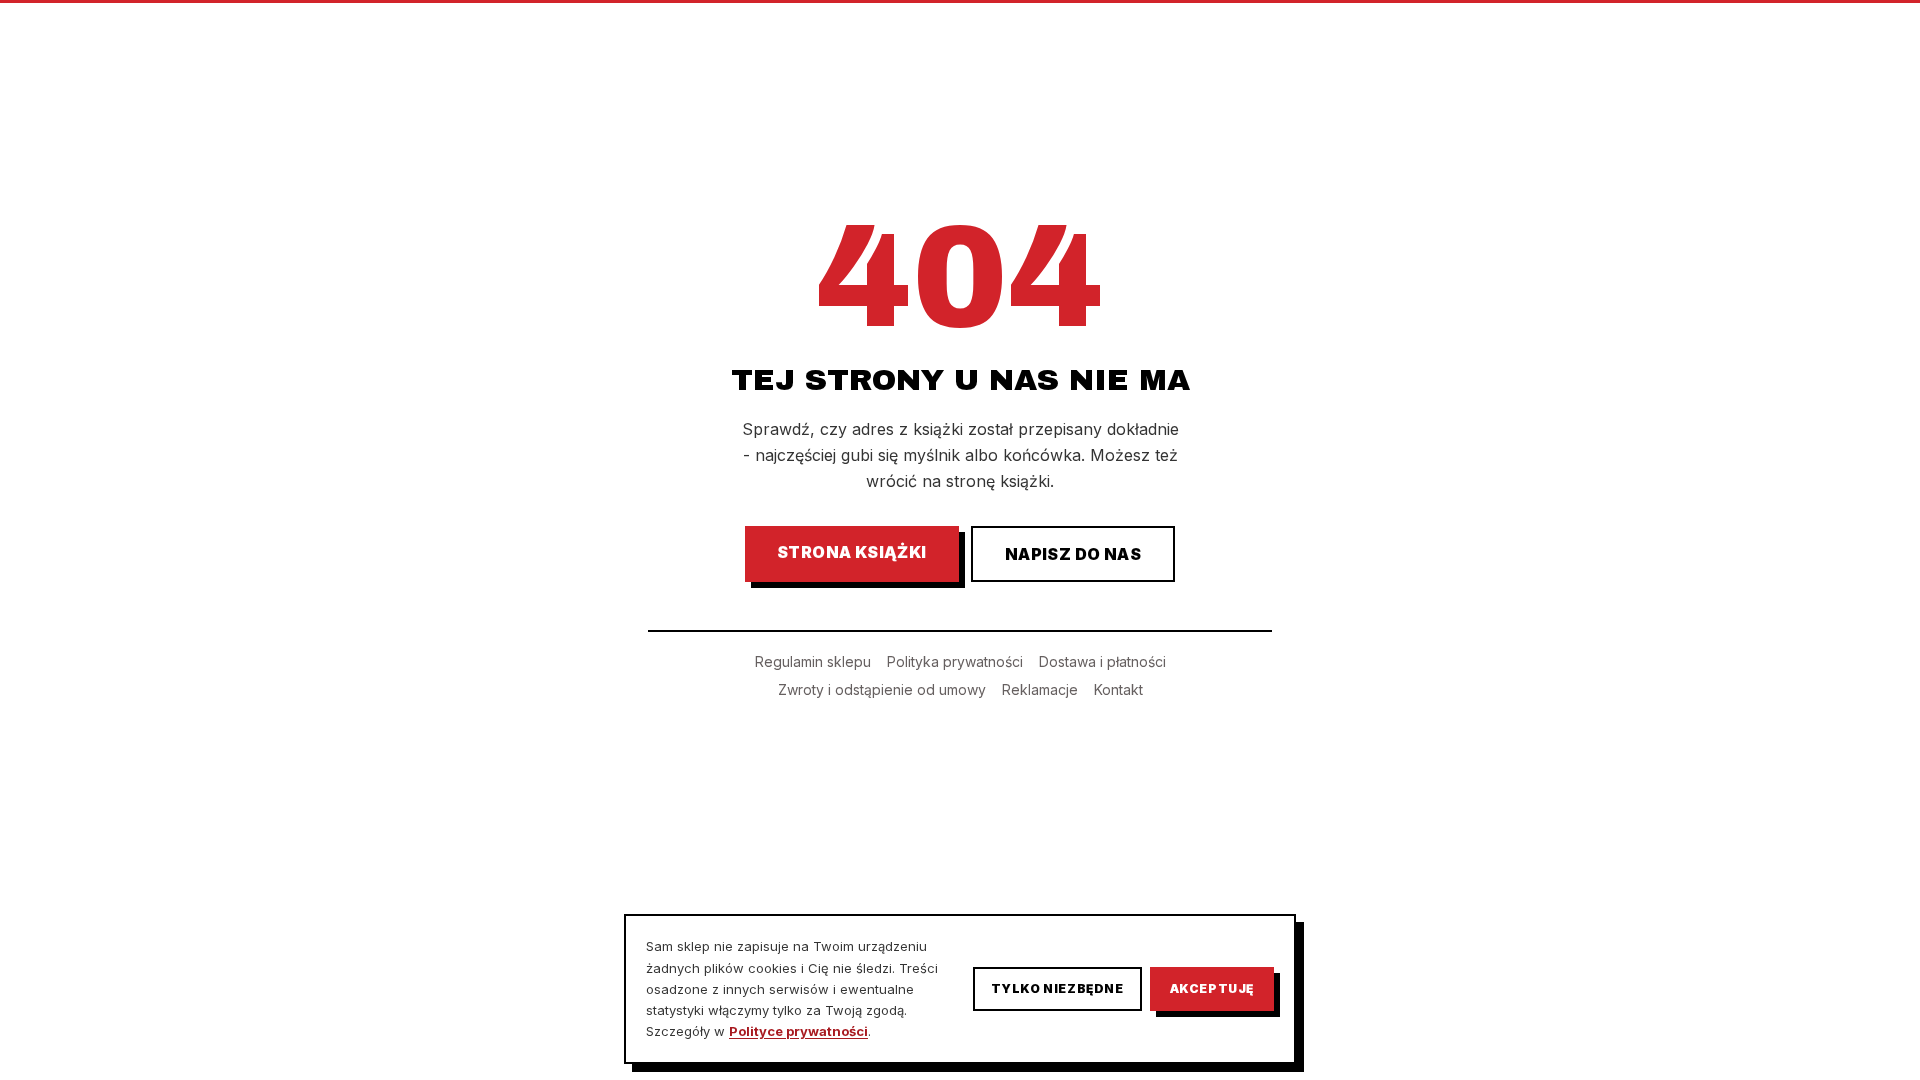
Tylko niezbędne (1057, 988)
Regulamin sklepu (813, 661)
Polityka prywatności (955, 661)
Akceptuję (1212, 988)
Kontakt (1118, 689)
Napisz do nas (1073, 554)
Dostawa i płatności (1102, 661)
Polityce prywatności (798, 1031)
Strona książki (852, 552)
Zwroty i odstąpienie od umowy (882, 689)
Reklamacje (1040, 689)
